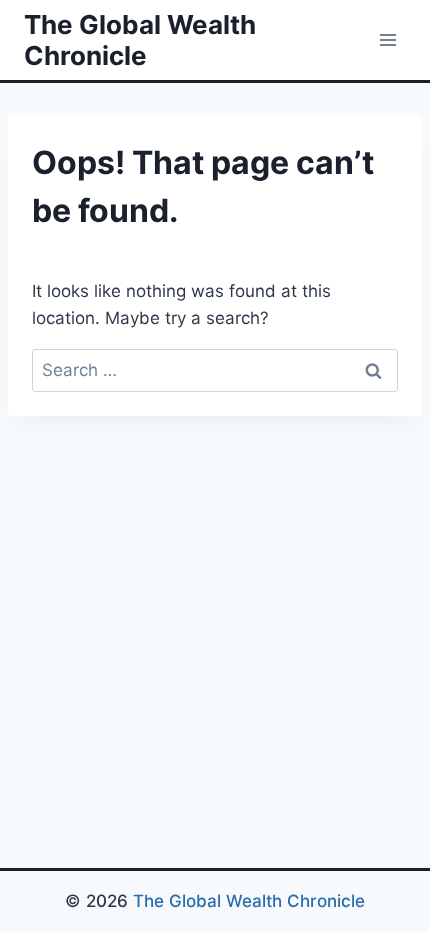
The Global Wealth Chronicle (249, 901)
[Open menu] (387, 39)
